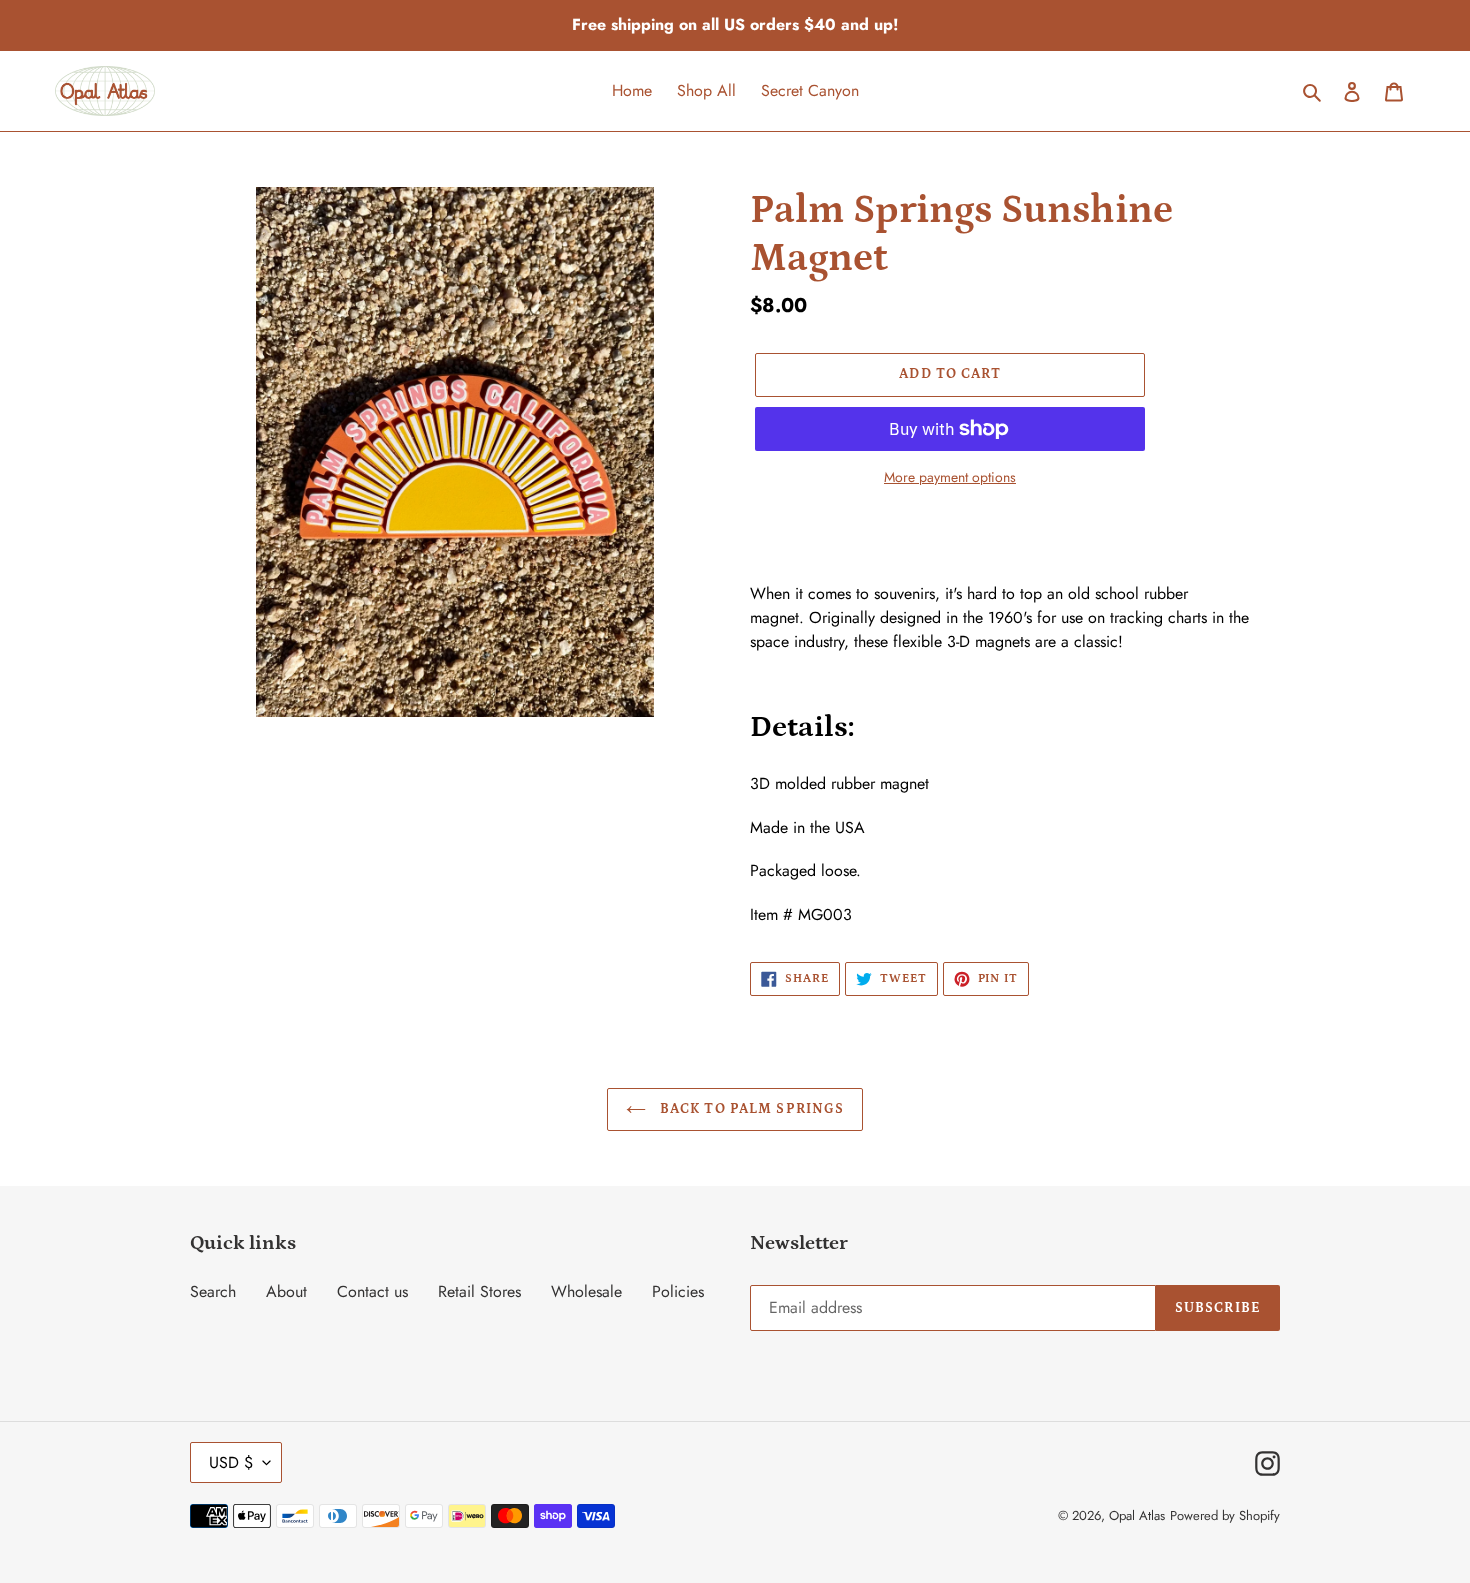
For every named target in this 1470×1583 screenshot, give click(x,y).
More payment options (950, 477)
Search (213, 1291)
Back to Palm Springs (750, 1109)
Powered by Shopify (1225, 1515)
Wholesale (586, 1291)
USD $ (231, 1462)
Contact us (372, 1291)
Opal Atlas (1137, 1515)
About (286, 1291)
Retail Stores (479, 1291)
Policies (678, 1291)
